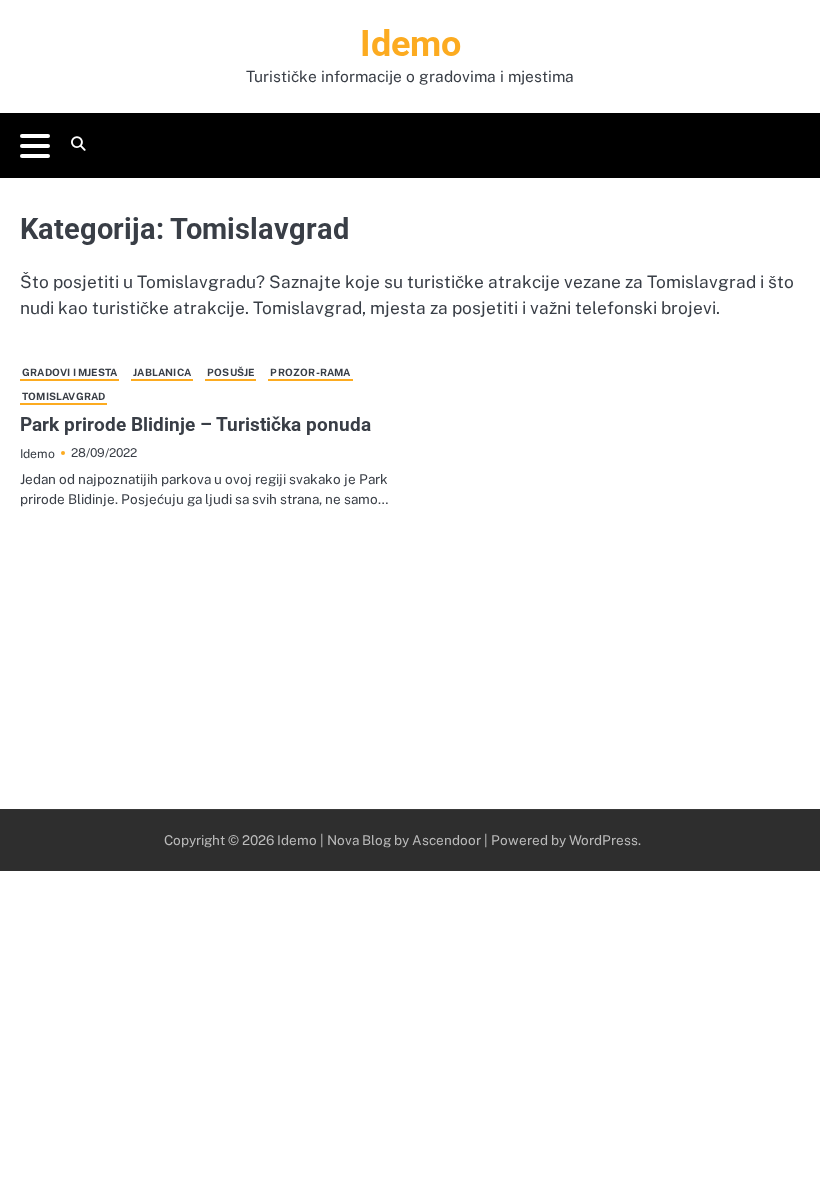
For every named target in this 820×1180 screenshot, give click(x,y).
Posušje (230, 372)
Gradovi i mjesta (69, 372)
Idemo (410, 44)
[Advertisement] (410, 659)
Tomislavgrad (63, 396)
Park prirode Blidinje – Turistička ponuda (195, 424)
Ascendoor (446, 840)
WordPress (603, 840)
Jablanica (162, 372)
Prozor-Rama (310, 372)
